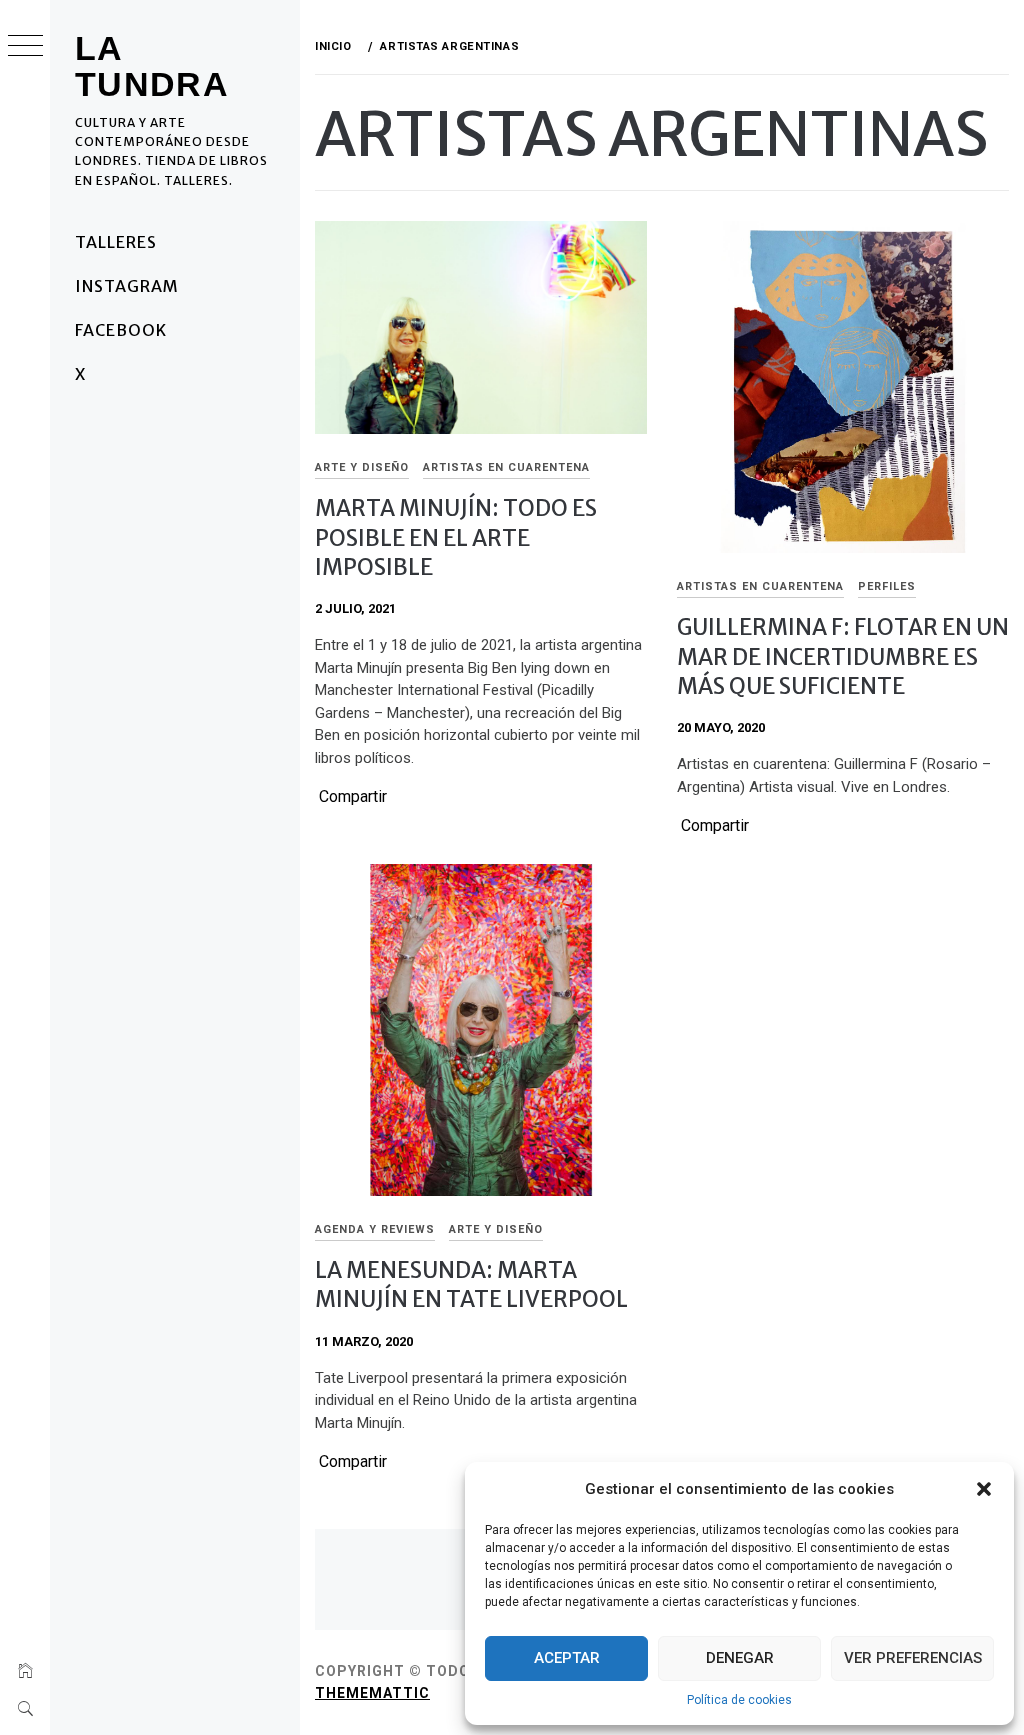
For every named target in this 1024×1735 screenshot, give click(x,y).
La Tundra (152, 66)
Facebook (121, 330)
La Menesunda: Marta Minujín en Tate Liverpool (471, 1284)
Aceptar (567, 1658)
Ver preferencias (913, 1658)
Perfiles (887, 586)
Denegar (740, 1658)
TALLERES (116, 242)
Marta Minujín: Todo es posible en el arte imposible (456, 537)
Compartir (353, 797)
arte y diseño (362, 467)
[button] (984, 1489)
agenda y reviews (375, 1229)
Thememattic (372, 1693)
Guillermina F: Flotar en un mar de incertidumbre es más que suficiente (843, 656)
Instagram (127, 286)
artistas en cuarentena (506, 467)
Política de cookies (739, 1700)
